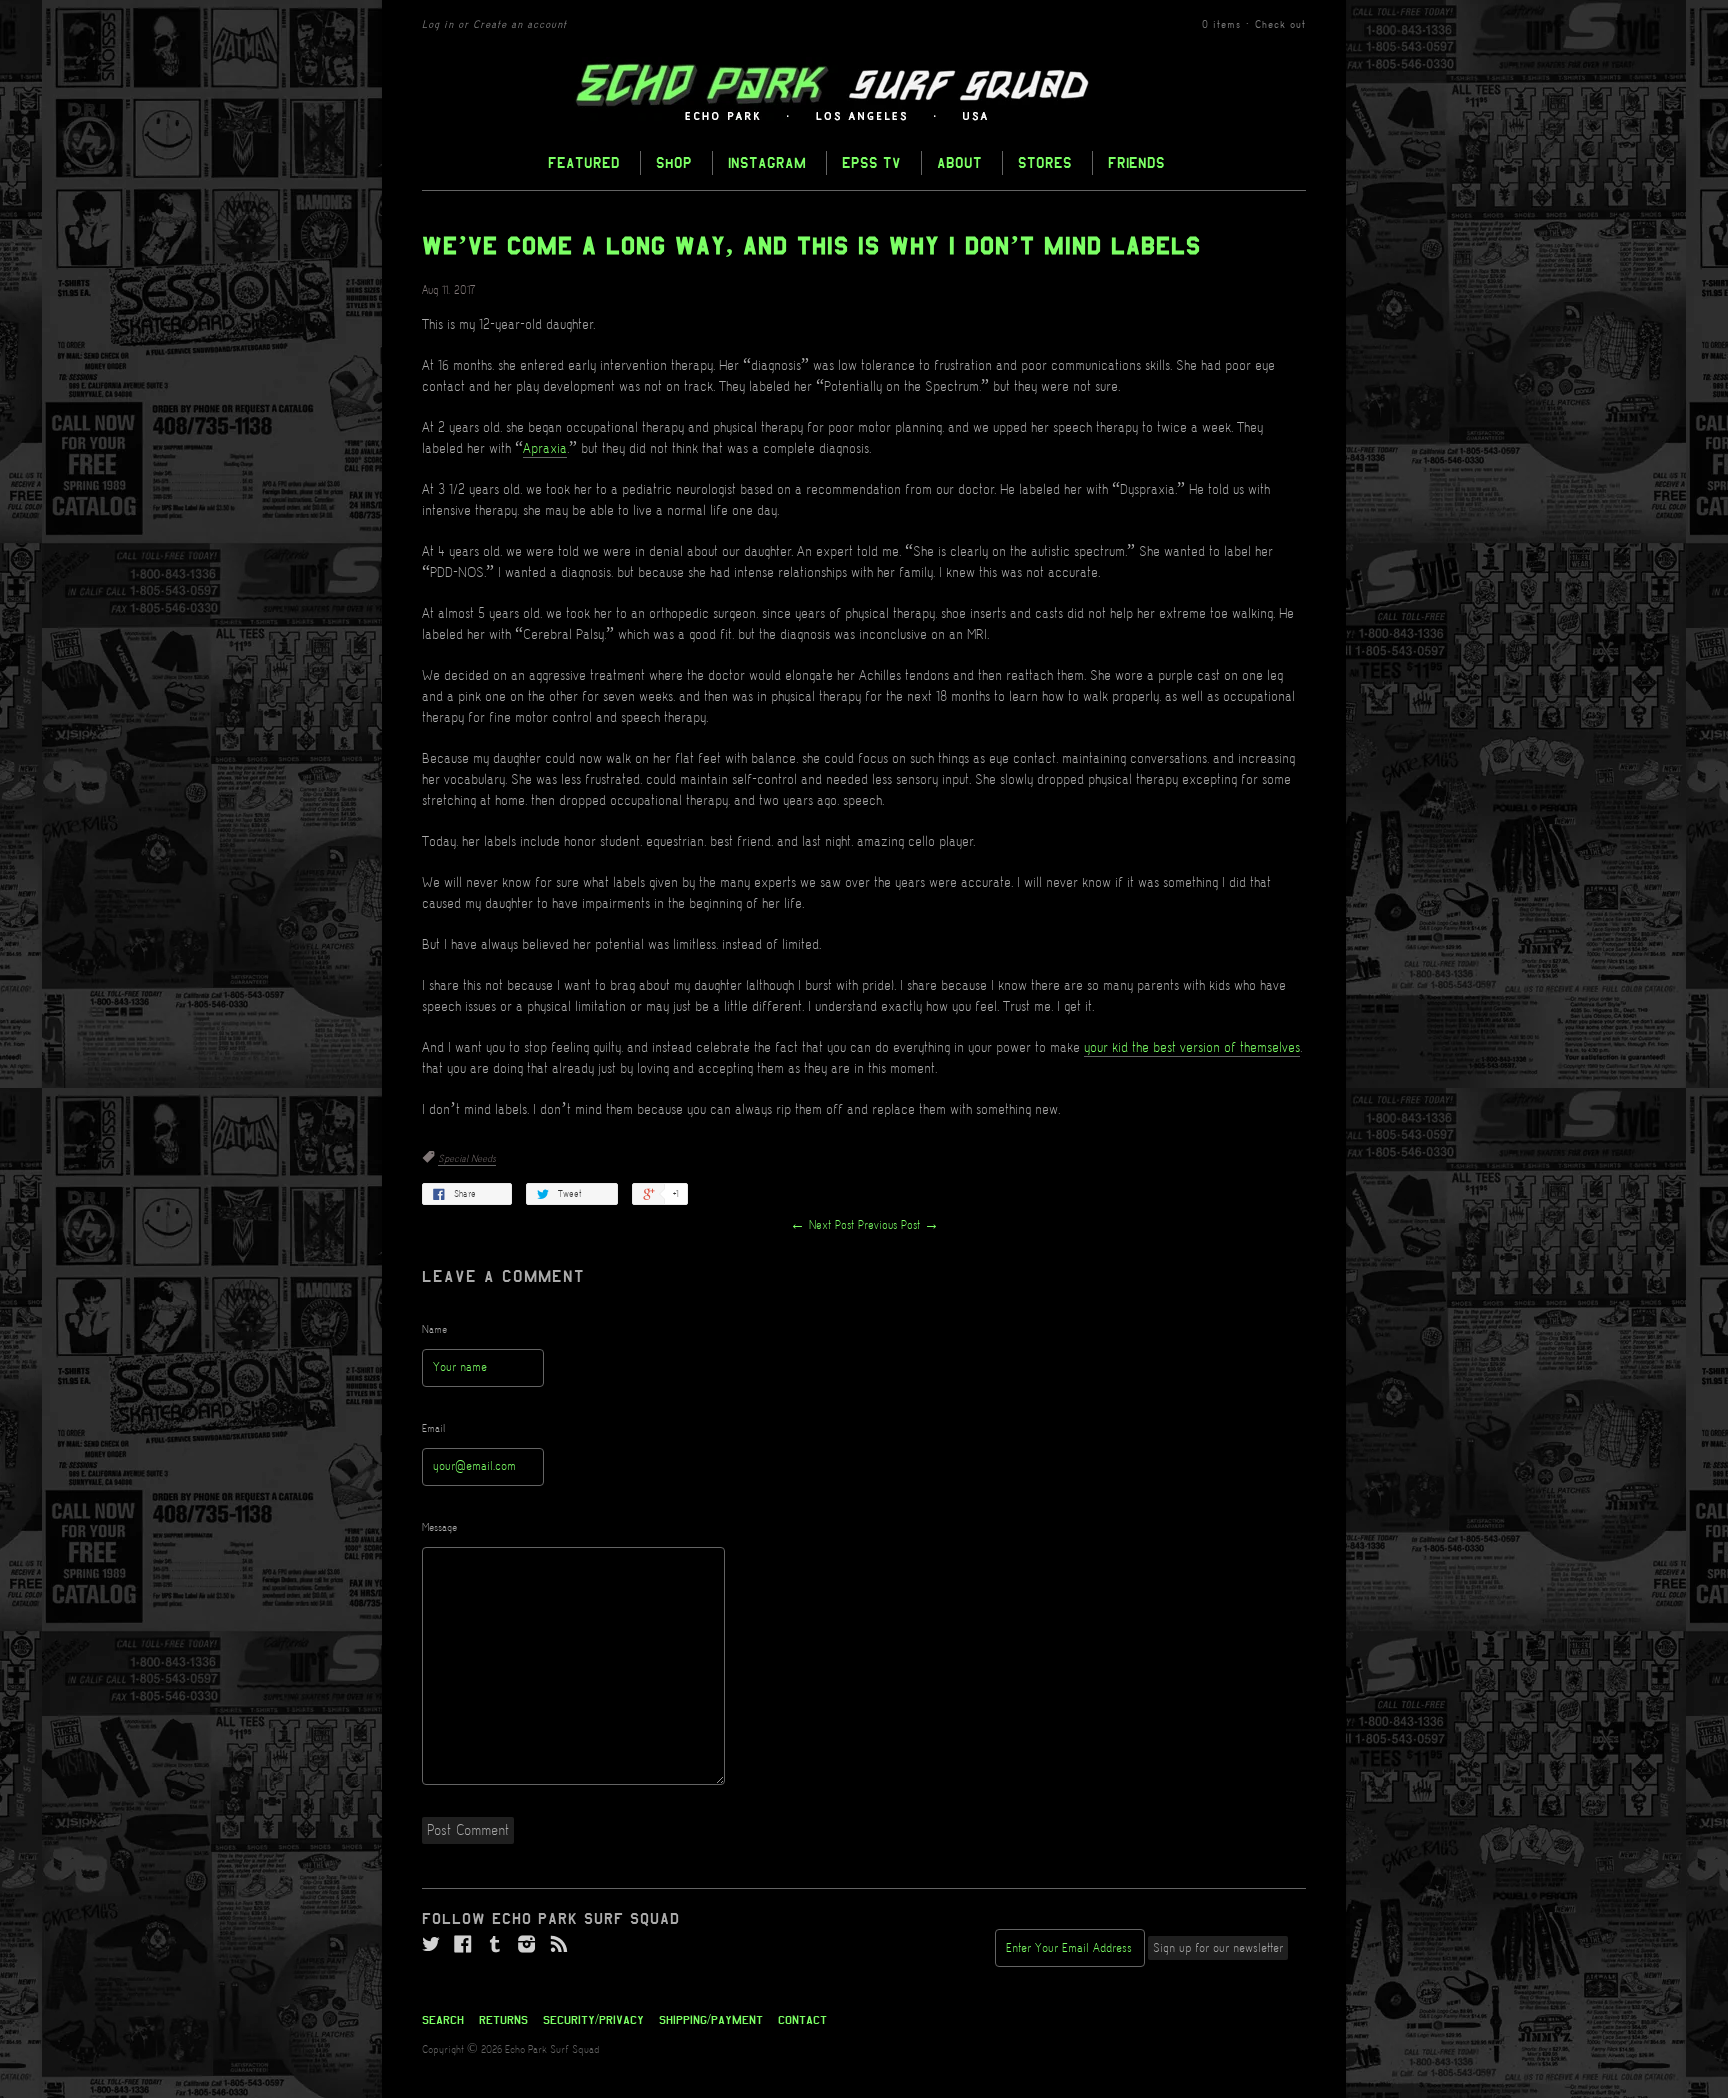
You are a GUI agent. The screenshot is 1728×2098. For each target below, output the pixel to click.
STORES (1045, 162)
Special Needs (467, 1159)
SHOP (674, 162)
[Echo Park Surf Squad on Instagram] (527, 1945)
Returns (503, 2020)
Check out (1280, 25)
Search (443, 2020)
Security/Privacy (593, 2020)
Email (434, 1429)
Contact (802, 2020)
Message (439, 1528)
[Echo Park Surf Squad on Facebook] (463, 1945)
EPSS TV (871, 162)
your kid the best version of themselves (1192, 1048)
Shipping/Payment (711, 2020)
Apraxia (545, 449)
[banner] (864, 93)
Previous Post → (898, 1225)
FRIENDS (1136, 162)
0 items (1221, 25)
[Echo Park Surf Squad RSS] (559, 1945)
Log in (438, 25)
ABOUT (959, 162)
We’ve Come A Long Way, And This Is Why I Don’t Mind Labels (811, 246)
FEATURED (584, 162)
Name (434, 1330)
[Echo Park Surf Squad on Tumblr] (495, 1945)
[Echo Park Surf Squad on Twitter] (431, 1945)
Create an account (520, 25)
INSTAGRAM (767, 162)
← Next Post (822, 1225)
